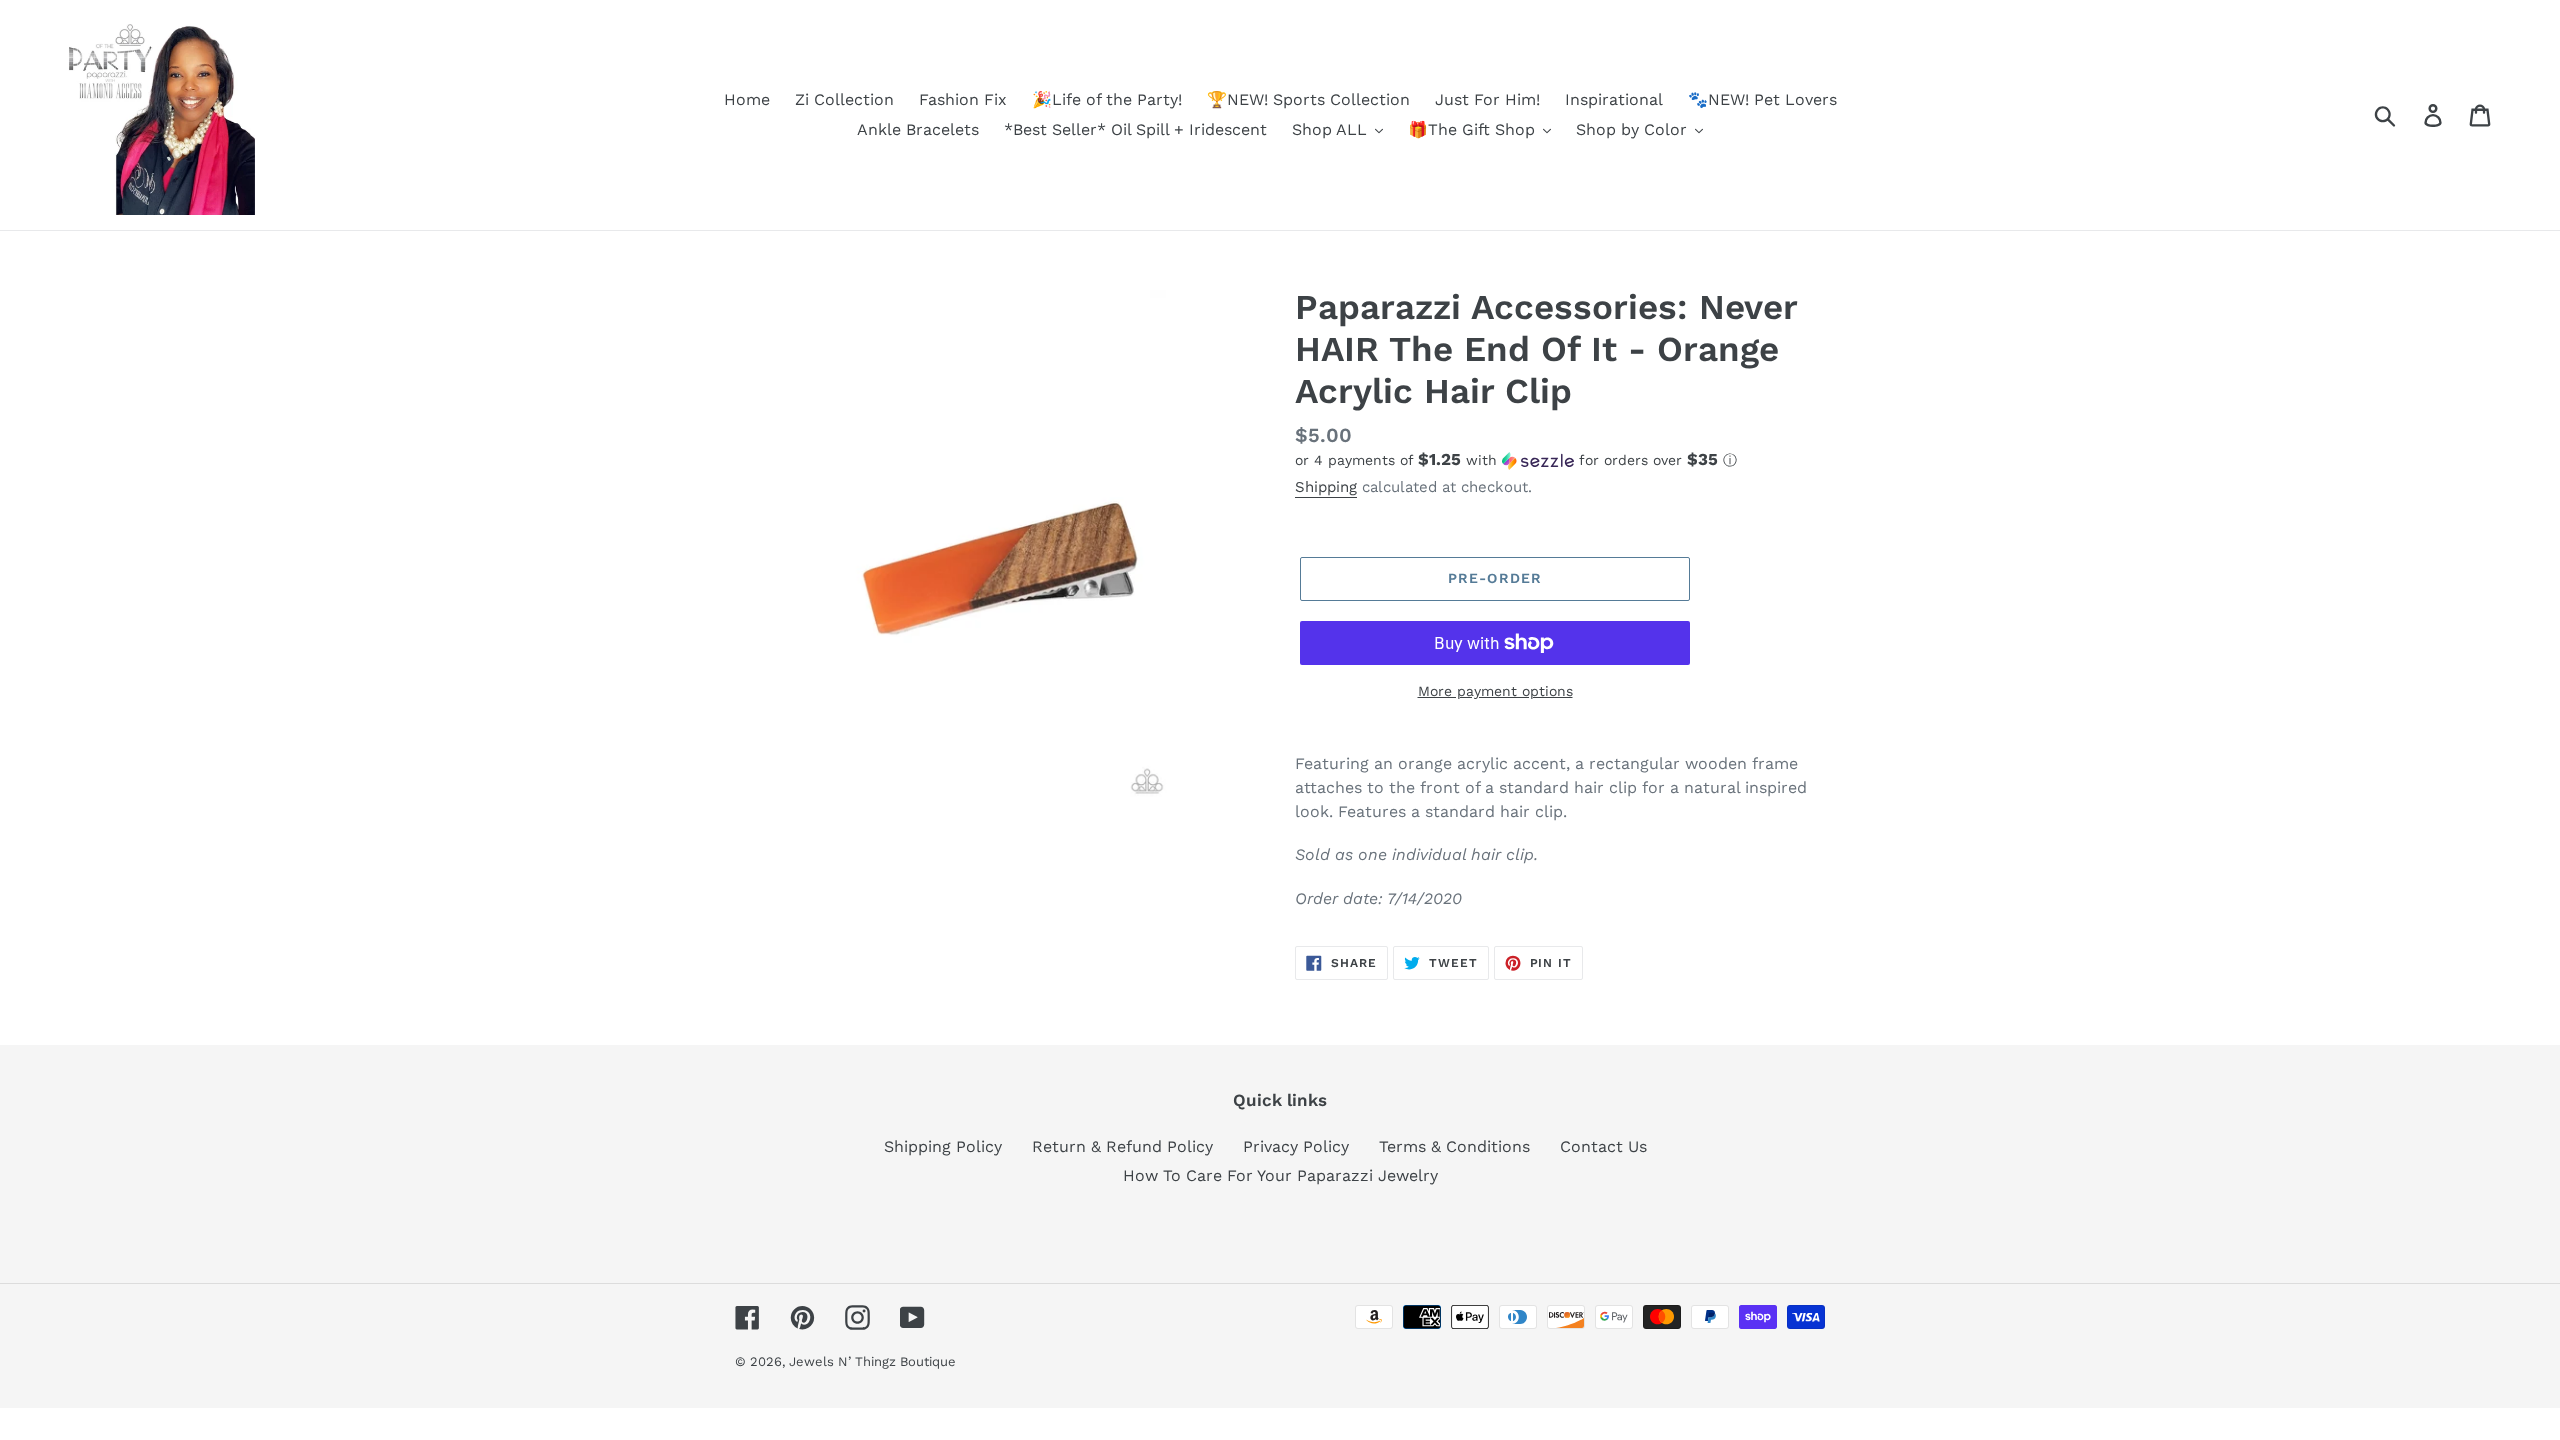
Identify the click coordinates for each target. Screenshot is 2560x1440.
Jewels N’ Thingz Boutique (872, 1361)
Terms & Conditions (1454, 1146)
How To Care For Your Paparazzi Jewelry (1280, 1175)
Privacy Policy (1296, 1146)
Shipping (1326, 487)
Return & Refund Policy (1122, 1146)
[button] (1560, 460)
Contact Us (1603, 1146)
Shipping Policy (943, 1146)
